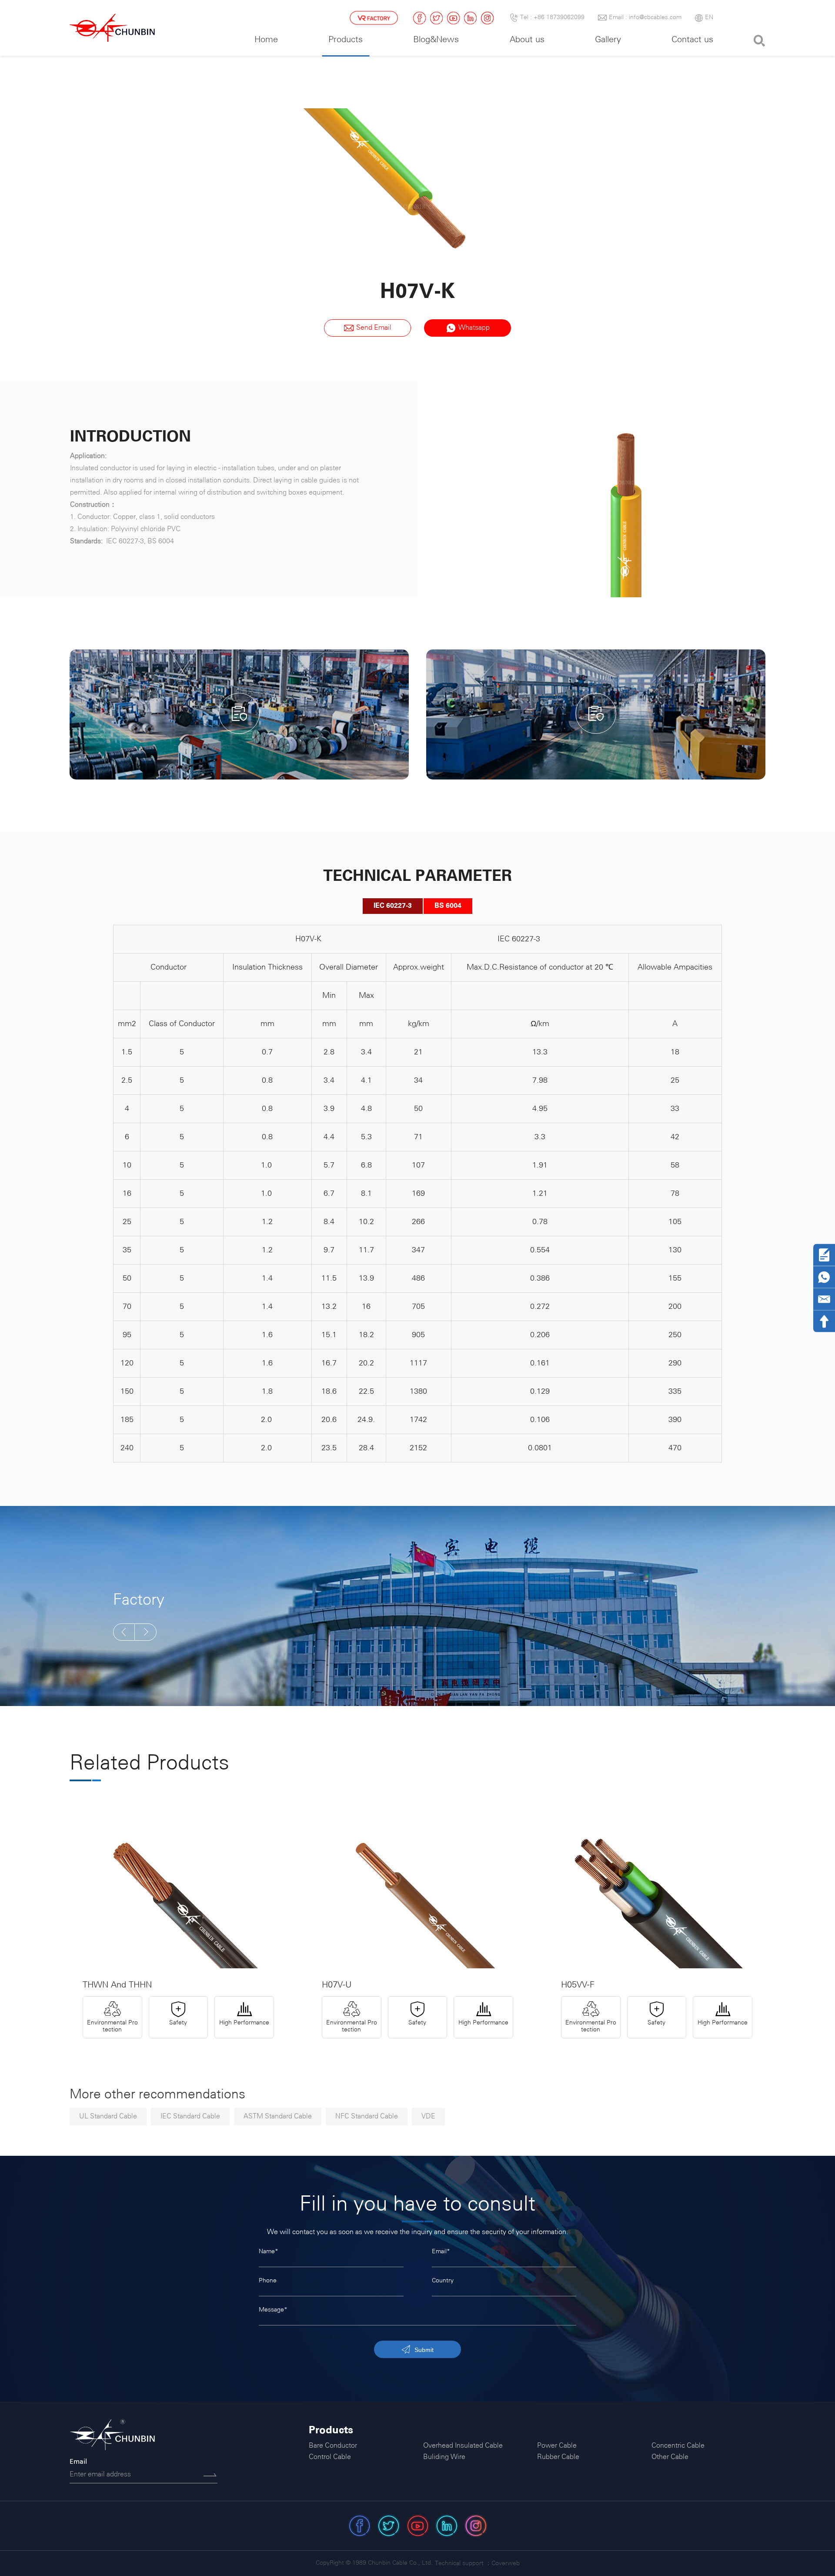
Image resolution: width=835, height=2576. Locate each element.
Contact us (692, 40)
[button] (124, 1632)
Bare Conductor (333, 2446)
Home (266, 40)
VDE (428, 2116)
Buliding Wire (444, 2457)
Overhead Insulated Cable (463, 2446)
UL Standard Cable (108, 2116)
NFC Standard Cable (367, 2116)
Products (346, 40)
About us (527, 40)
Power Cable (557, 2446)
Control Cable (330, 2457)
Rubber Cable (558, 2457)
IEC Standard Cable (190, 2116)
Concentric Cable (678, 2446)
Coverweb (506, 2564)
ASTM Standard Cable (278, 2116)
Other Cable (670, 2457)
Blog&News (436, 40)
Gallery (608, 40)
